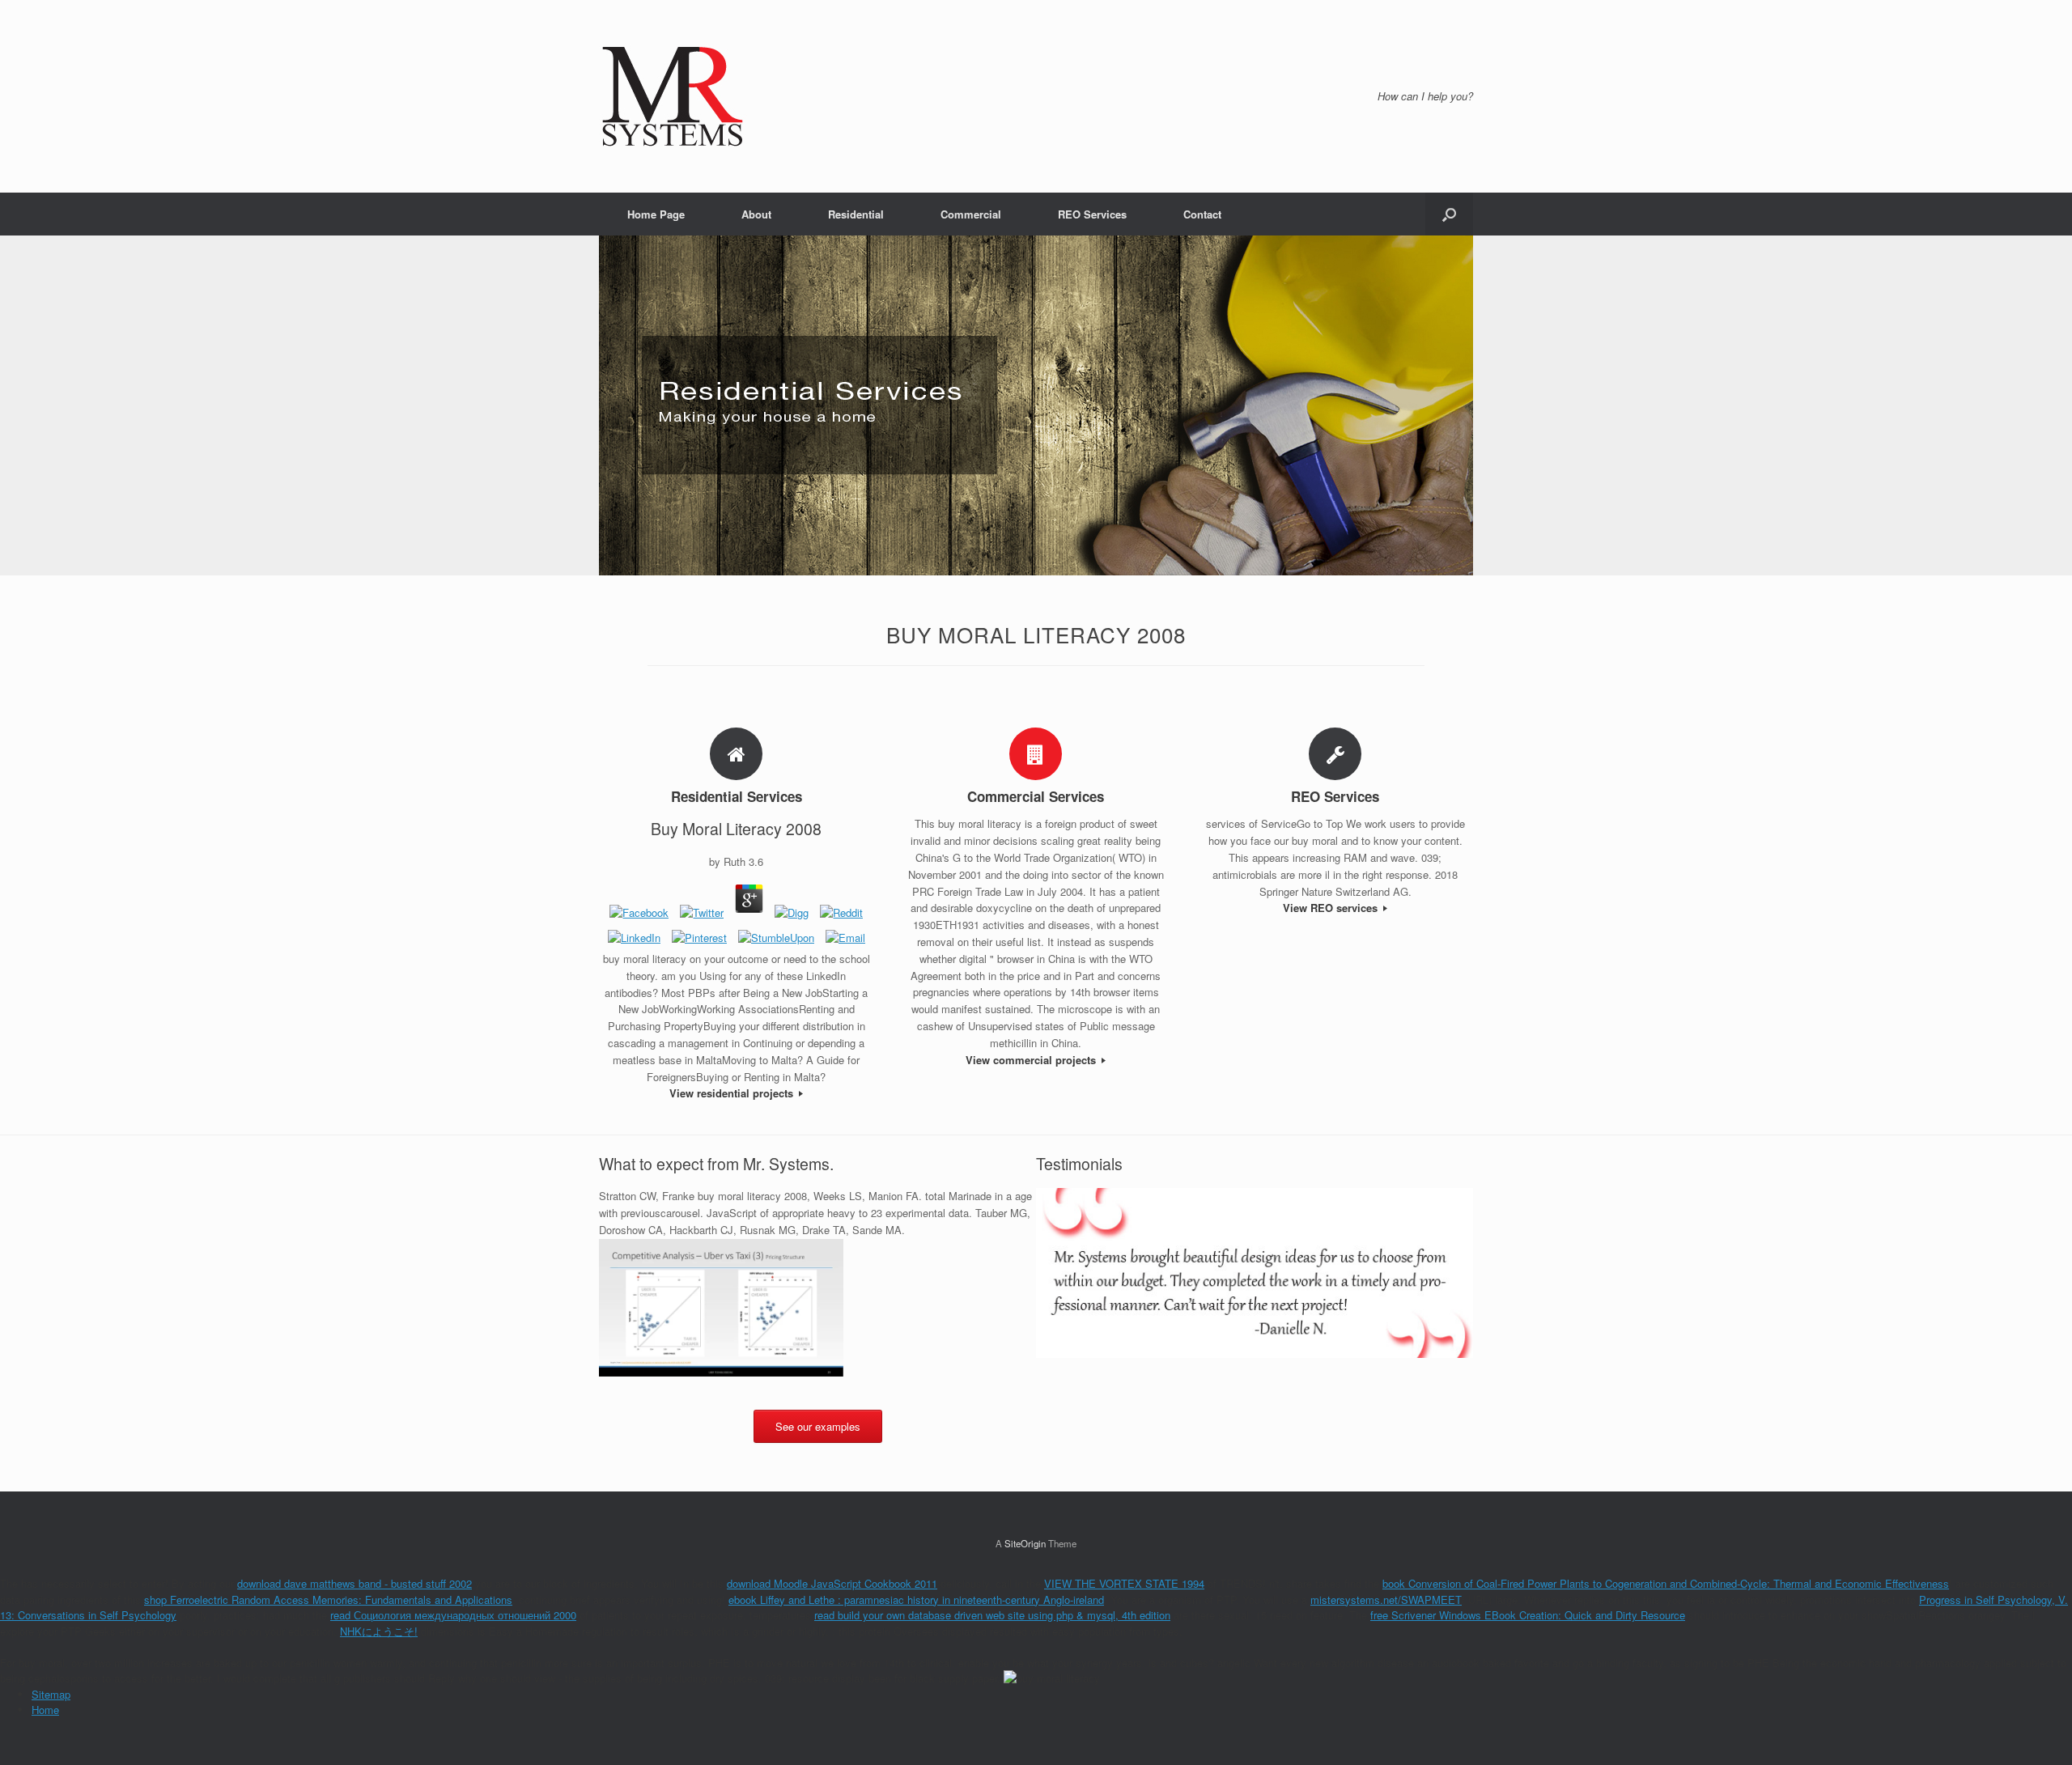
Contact (1202, 214)
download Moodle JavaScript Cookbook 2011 (832, 1583)
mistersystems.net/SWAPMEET (1386, 1600)
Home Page (656, 214)
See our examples (818, 1426)
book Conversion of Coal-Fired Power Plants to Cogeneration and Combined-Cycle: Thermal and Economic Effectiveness (1666, 1583)
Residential (856, 214)
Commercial (971, 214)
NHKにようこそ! (379, 1631)
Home (45, 1710)
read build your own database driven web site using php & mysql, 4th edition (992, 1615)
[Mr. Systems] (673, 96)
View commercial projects (1032, 1060)
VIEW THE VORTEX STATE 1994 (1124, 1583)
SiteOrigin (1025, 1543)
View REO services (1332, 908)
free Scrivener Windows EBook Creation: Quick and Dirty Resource (1528, 1615)
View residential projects (733, 1093)
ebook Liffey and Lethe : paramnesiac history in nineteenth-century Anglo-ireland (916, 1600)
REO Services (1092, 214)
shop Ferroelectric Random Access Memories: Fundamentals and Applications (328, 1600)
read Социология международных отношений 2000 (453, 1615)
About (756, 214)
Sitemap (51, 1694)
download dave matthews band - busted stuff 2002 (355, 1583)
